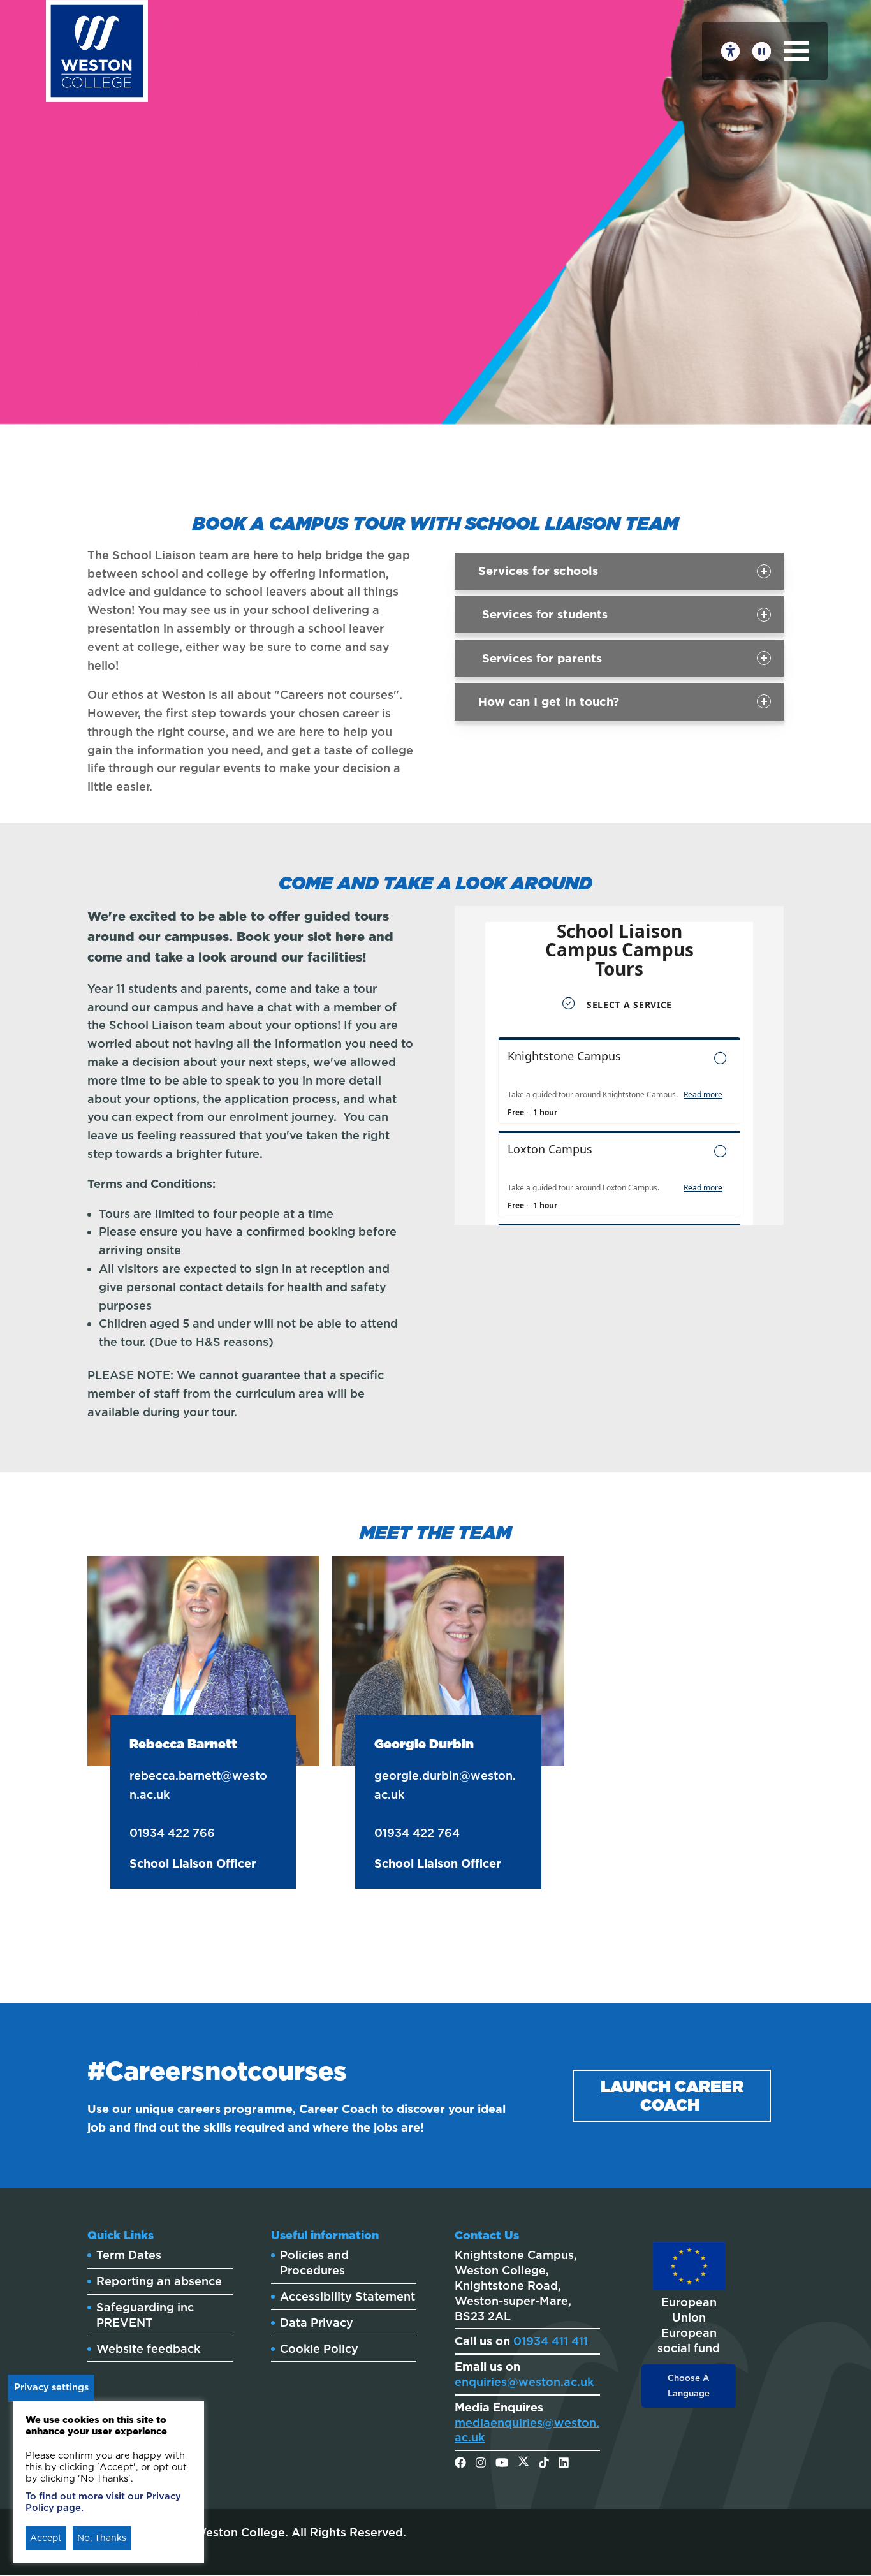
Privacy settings (51, 2387)
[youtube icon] (502, 2463)
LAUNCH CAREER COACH (672, 2096)
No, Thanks (102, 2538)
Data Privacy (317, 2323)
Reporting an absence (159, 2281)
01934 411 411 (551, 2341)
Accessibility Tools (730, 51)
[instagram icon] (481, 2463)
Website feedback (148, 2349)
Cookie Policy (319, 2349)
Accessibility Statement (348, 2296)
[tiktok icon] (544, 2463)
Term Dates (129, 2255)
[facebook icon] (460, 2463)
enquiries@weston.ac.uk (524, 2382)
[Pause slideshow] (762, 51)
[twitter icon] (523, 2463)
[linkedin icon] (564, 2463)
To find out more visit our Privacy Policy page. (103, 2502)
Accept (46, 2538)
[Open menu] (796, 51)
